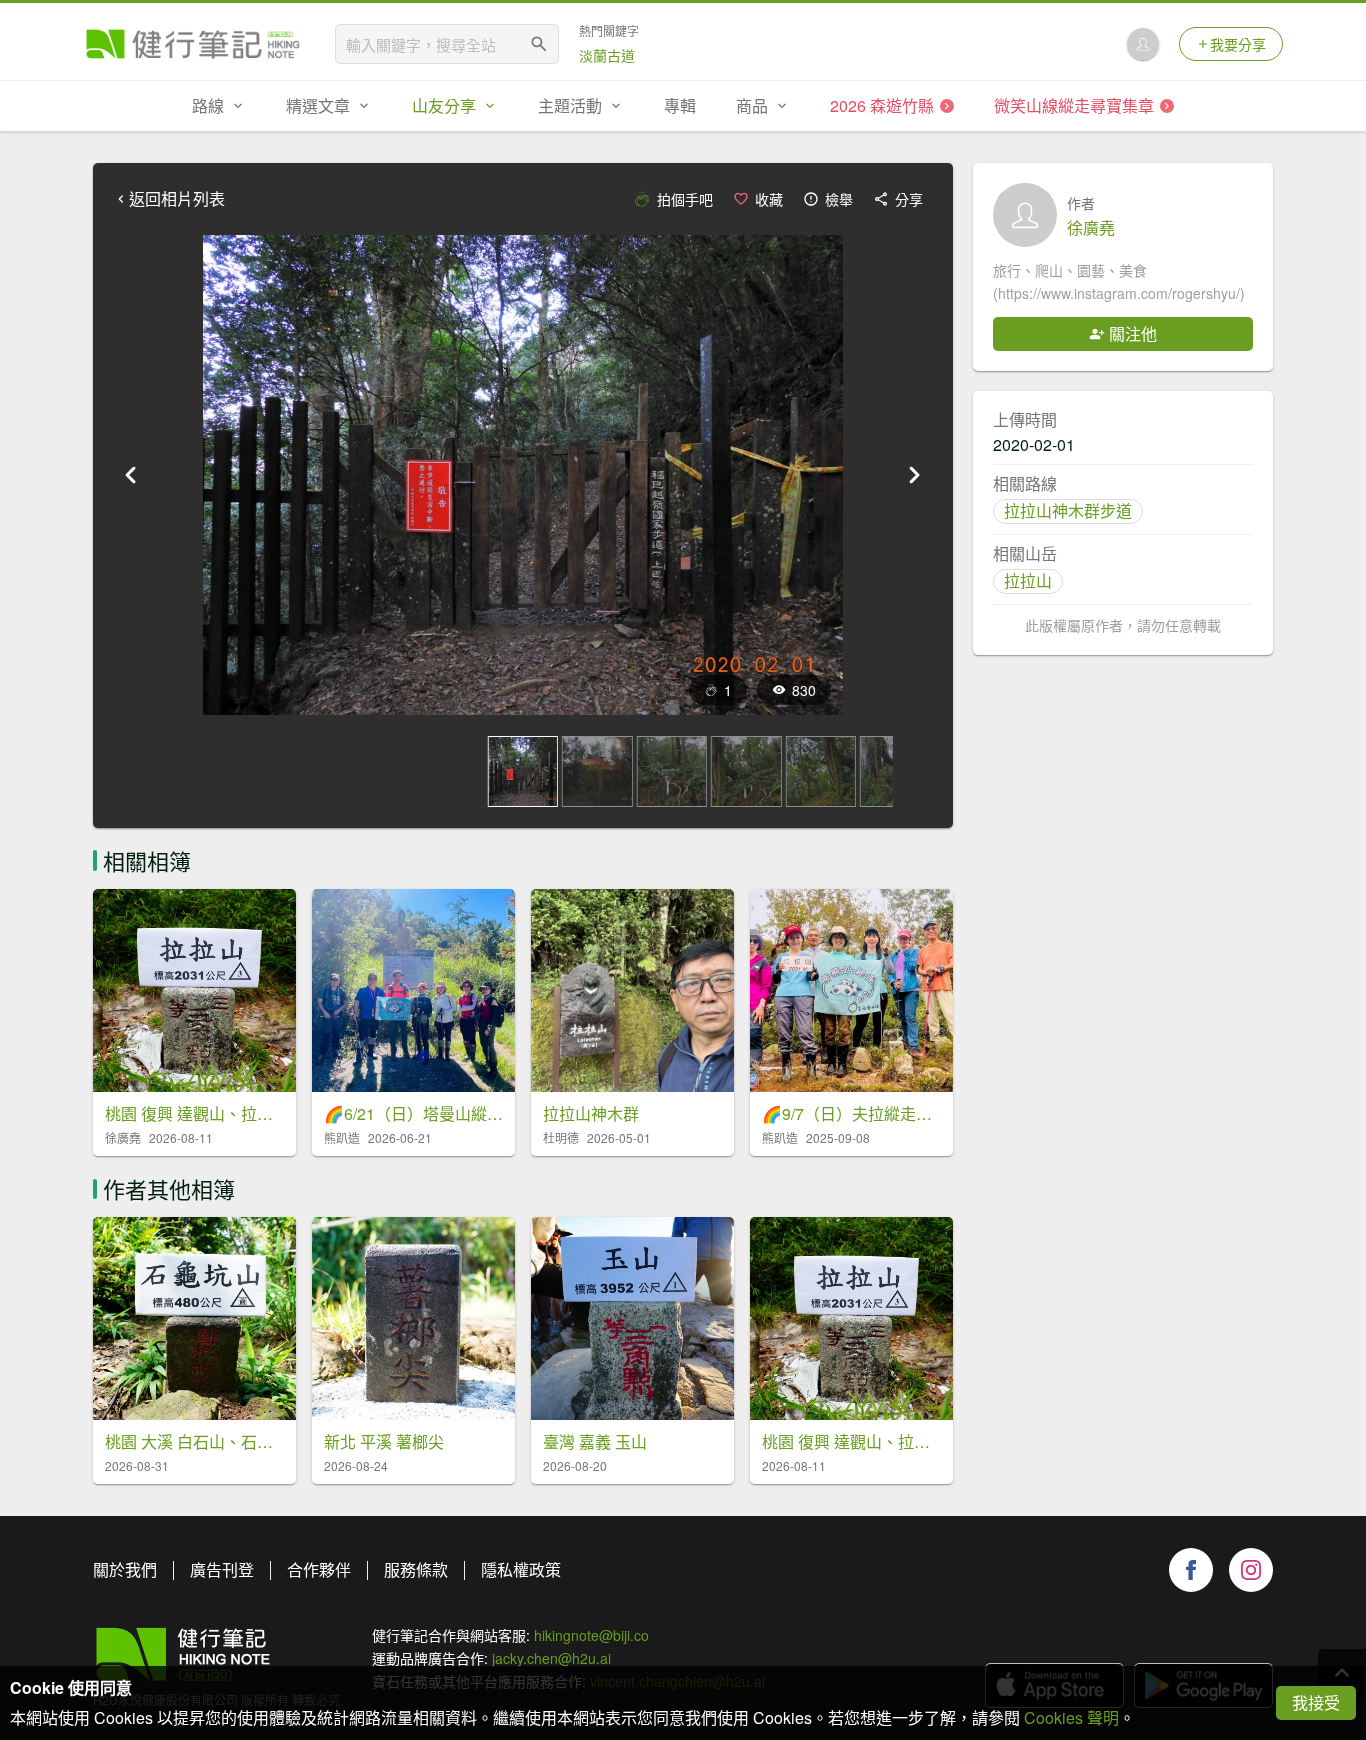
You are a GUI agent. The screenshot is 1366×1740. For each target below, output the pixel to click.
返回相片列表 (177, 199)
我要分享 (1238, 44)
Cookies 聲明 (1071, 1717)
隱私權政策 (521, 1569)
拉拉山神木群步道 (1068, 510)
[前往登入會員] (1143, 44)
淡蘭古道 (607, 55)
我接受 (1316, 1702)
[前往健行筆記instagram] (1251, 1570)
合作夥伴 (319, 1569)
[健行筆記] (193, 44)
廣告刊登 (222, 1569)
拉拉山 (1028, 580)
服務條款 (416, 1569)
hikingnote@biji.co (591, 1635)
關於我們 (125, 1569)
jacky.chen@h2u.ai (551, 1658)
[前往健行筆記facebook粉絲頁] (1191, 1570)
